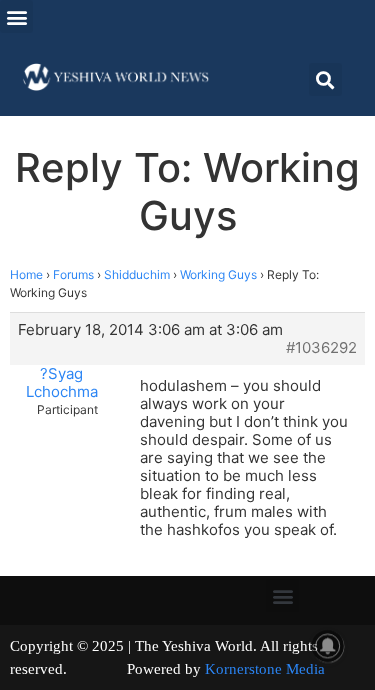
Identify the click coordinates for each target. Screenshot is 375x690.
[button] (16, 16)
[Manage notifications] (328, 646)
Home (26, 274)
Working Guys (218, 274)
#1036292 (321, 348)
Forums (73, 274)
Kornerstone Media (265, 669)
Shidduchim (137, 274)
